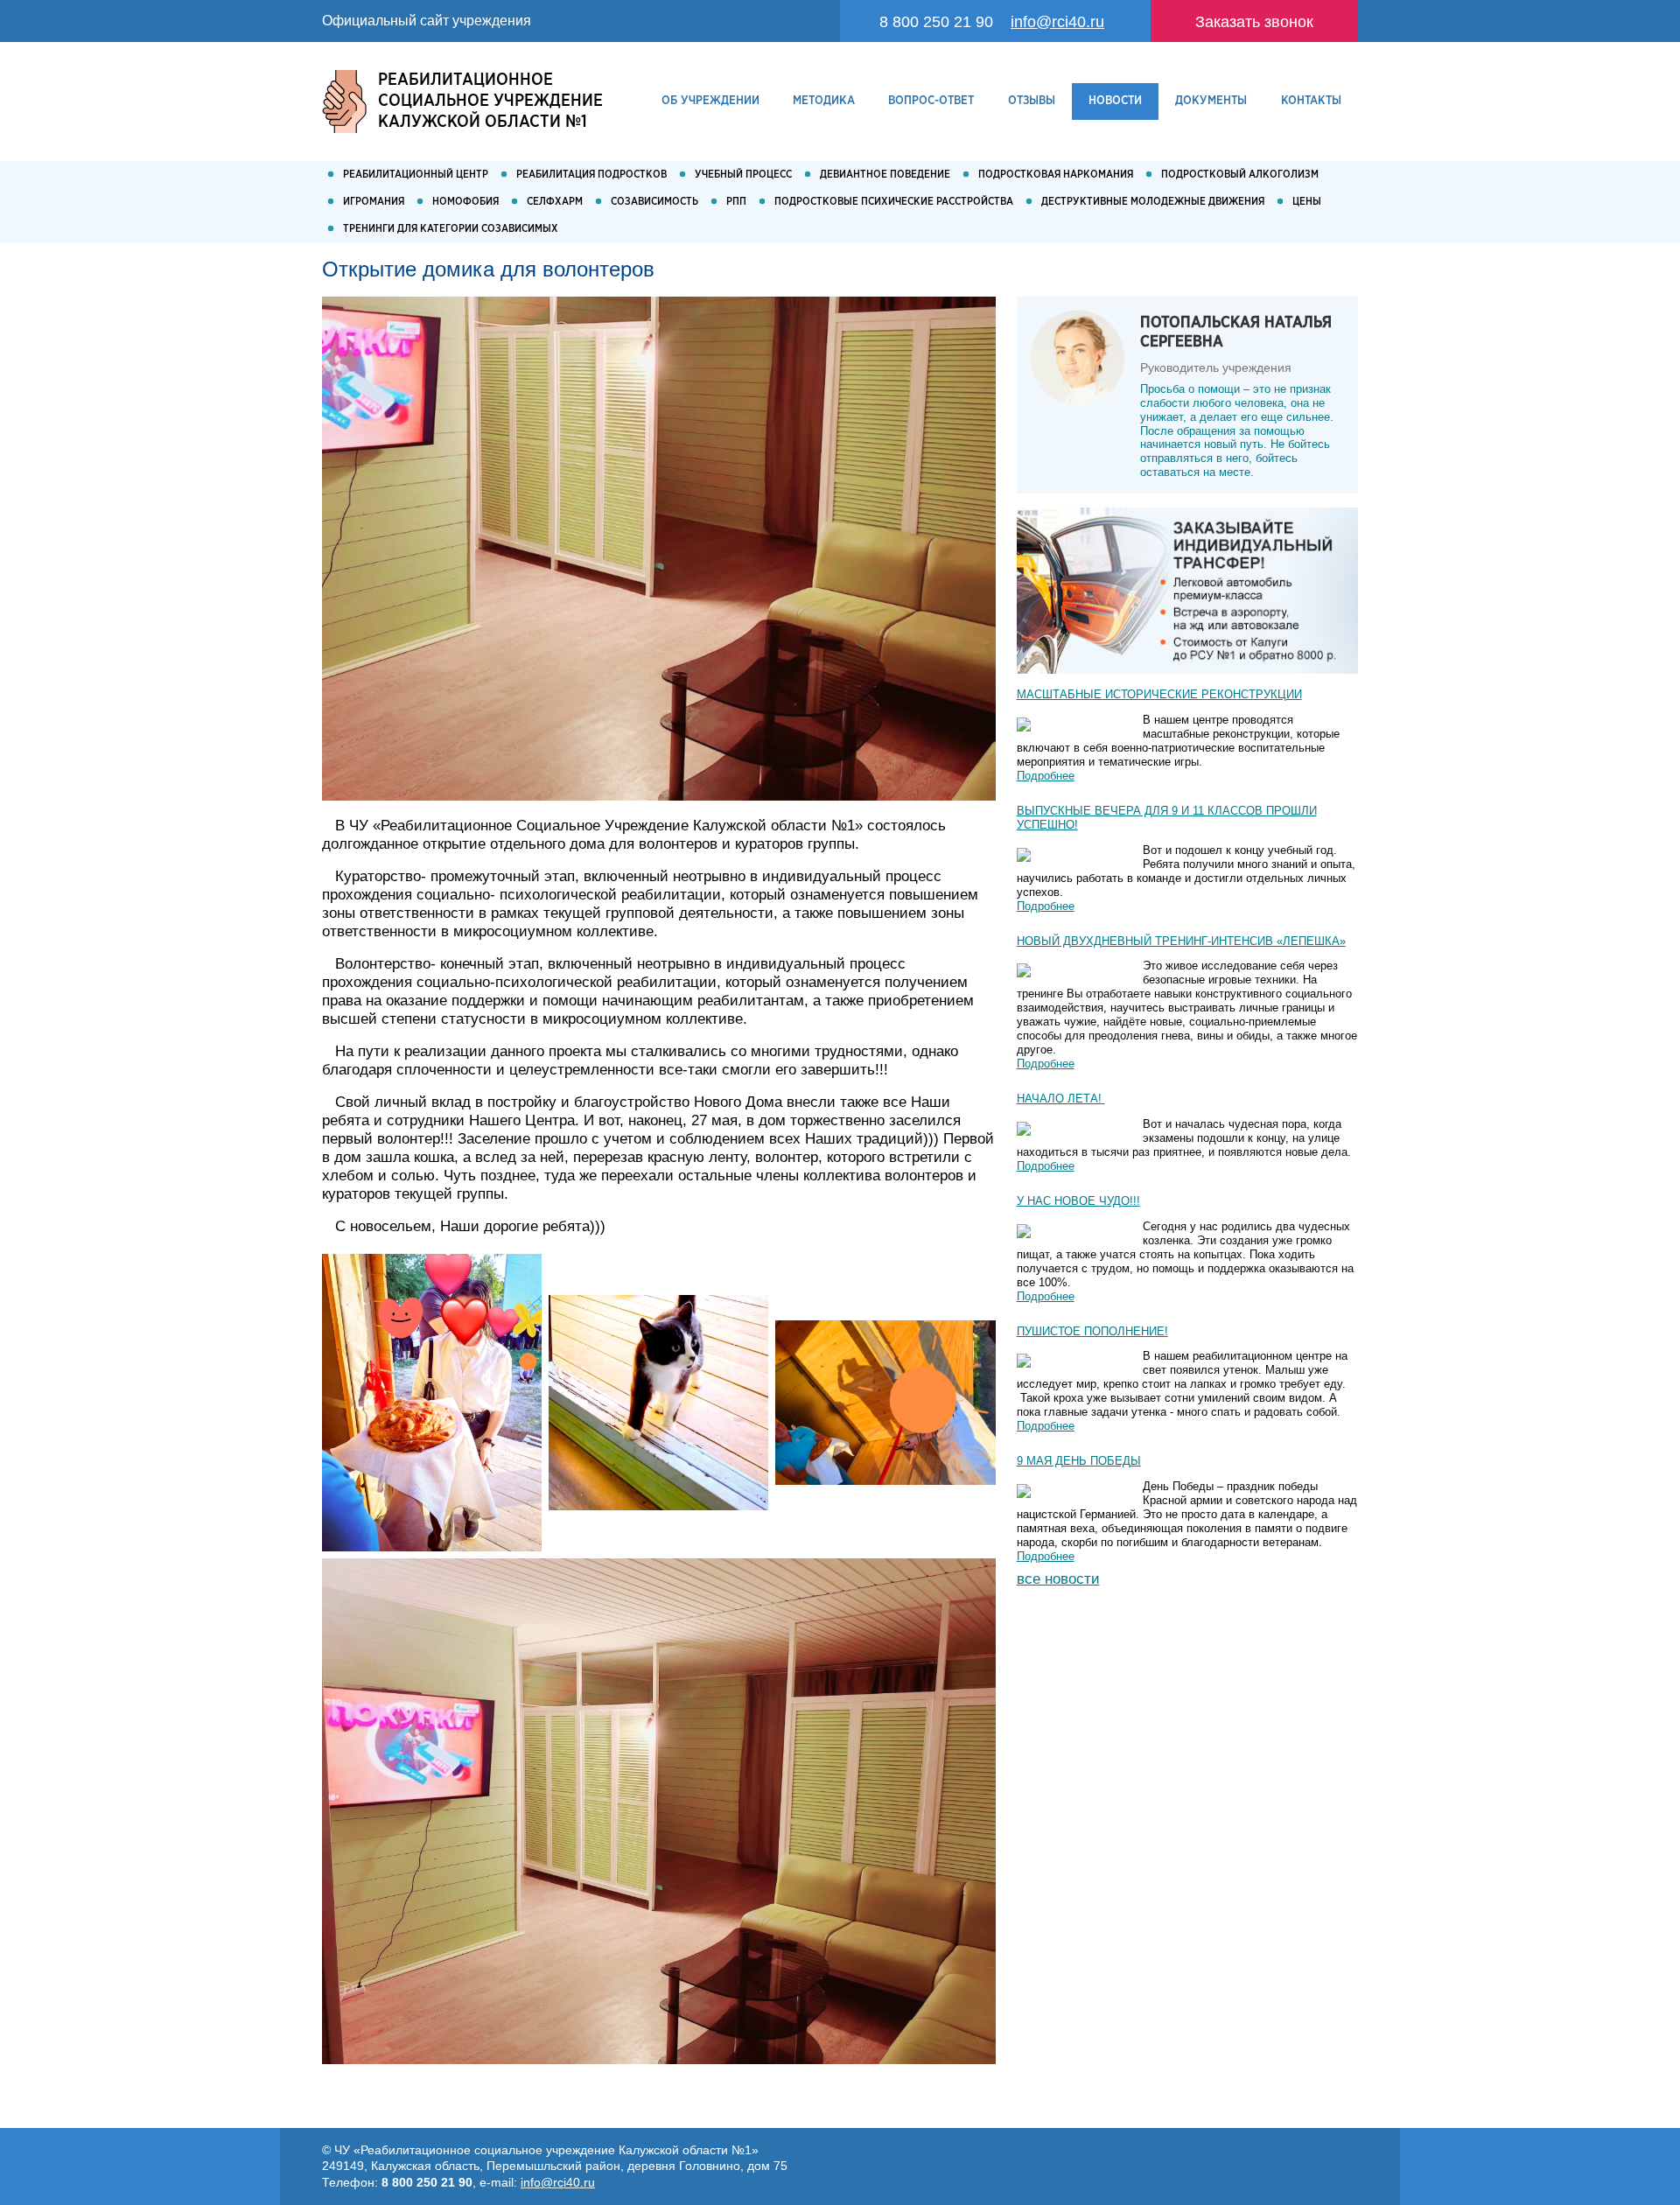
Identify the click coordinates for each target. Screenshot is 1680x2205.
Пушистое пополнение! (1092, 1331)
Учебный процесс (743, 175)
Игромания (374, 202)
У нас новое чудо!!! (1078, 1201)
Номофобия (465, 202)
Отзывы (1032, 101)
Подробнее (1046, 776)
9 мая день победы (1079, 1461)
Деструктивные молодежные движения (1153, 202)
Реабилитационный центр (416, 175)
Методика (824, 101)
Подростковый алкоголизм (1240, 175)
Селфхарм (555, 202)
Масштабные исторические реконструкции (1159, 694)
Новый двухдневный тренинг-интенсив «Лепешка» (1181, 941)
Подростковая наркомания (1056, 175)
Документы (1211, 101)
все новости (1058, 1579)
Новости (1115, 101)
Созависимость (654, 202)
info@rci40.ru (1057, 21)
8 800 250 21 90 (936, 21)
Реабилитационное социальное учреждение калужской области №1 (490, 101)
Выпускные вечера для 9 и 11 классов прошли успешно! (1167, 818)
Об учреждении (710, 101)
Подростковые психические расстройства (894, 202)
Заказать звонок (1254, 21)
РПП (736, 202)
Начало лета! (1061, 1099)
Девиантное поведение (885, 175)
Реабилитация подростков (591, 175)
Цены (1307, 202)
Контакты (1311, 101)
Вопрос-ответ (931, 101)
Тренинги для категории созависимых (451, 229)
